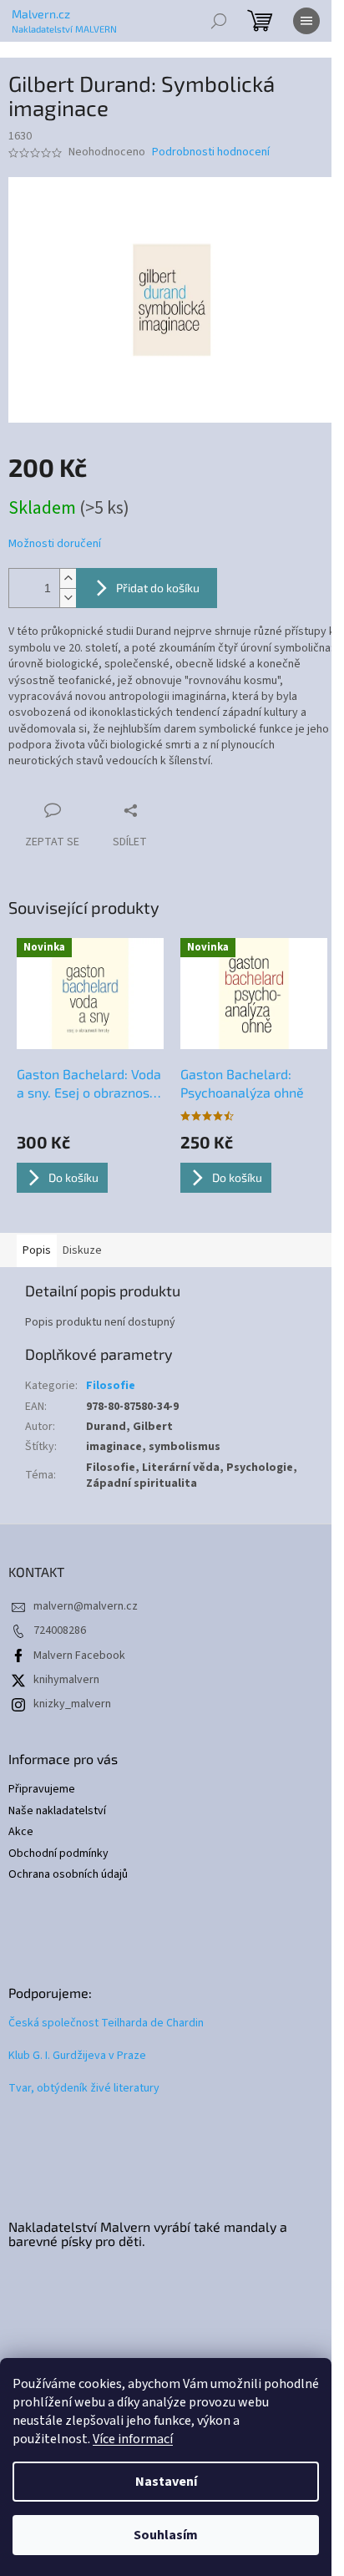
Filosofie (111, 1386)
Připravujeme (42, 1790)
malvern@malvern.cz (86, 1606)
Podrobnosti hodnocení (211, 152)
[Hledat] (219, 21)
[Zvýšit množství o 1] (68, 578)
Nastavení (166, 2482)
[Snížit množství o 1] (68, 598)
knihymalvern (66, 1680)
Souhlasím (166, 2535)
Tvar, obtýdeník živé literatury (84, 2089)
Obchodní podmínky (58, 1854)
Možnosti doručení (55, 544)
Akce (21, 1832)
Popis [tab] (37, 1250)
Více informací (133, 2439)
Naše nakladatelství (57, 1811)
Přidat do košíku (158, 588)
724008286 (60, 1630)
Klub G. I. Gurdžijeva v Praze (77, 2056)
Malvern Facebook (79, 1656)
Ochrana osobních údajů (68, 1875)
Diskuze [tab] (82, 1250)
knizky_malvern (72, 1704)
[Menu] (306, 21)
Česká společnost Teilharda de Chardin (106, 2023)
